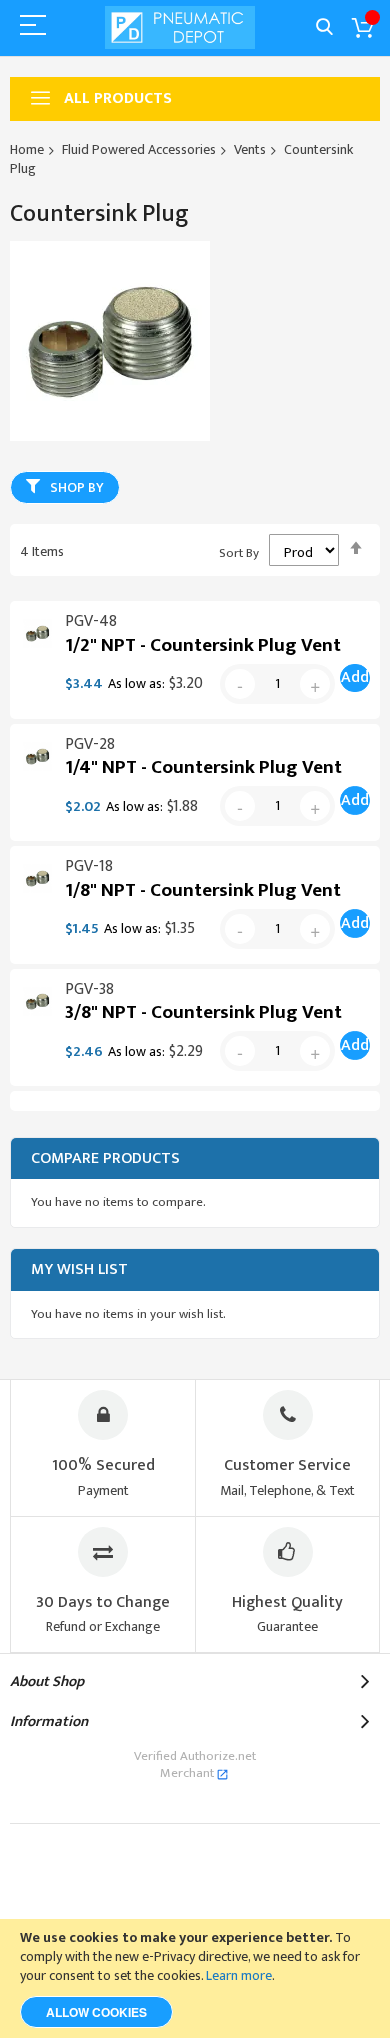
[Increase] (315, 684)
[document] (195, 1978)
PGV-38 (89, 989)
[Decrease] (240, 684)
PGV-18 (89, 866)
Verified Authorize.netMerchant (195, 1765)
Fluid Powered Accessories (139, 149)
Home (27, 149)
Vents (250, 149)
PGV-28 (90, 744)
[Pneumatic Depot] (180, 27)
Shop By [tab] (77, 487)
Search (324, 27)
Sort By (239, 553)
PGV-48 (91, 621)
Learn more (239, 1975)
